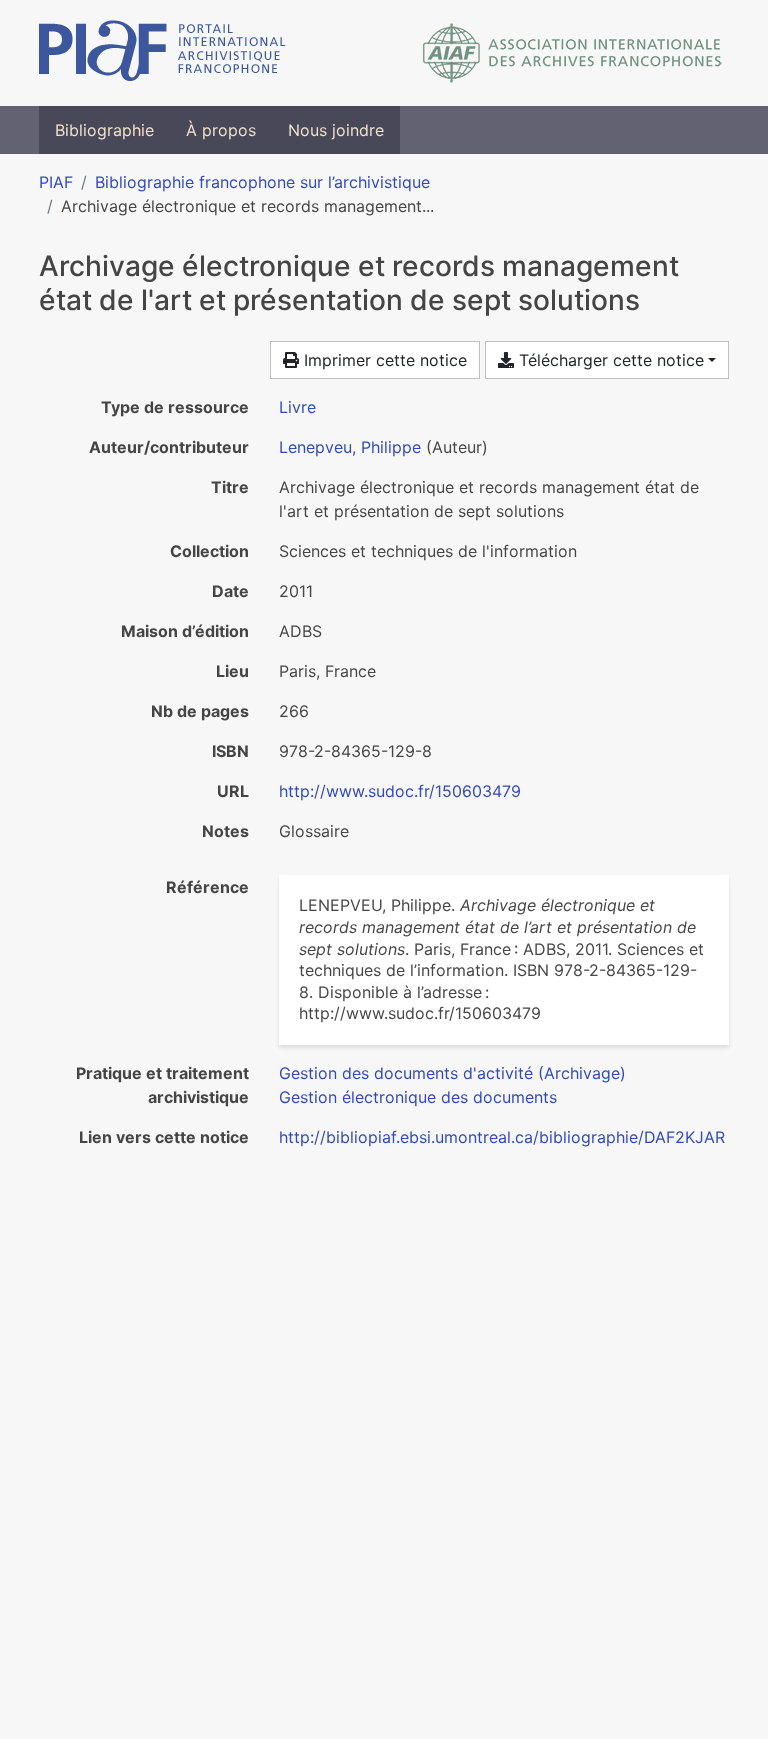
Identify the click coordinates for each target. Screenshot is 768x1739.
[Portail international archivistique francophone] (162, 53)
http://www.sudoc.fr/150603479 (400, 791)
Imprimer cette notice (383, 360)
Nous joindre (336, 130)
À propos (221, 130)
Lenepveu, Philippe (350, 447)
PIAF (56, 182)
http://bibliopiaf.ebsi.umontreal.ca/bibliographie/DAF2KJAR (502, 1137)
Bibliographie (104, 130)
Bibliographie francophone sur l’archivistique (262, 182)
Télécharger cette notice (609, 360)
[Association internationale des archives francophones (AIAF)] (572, 53)
